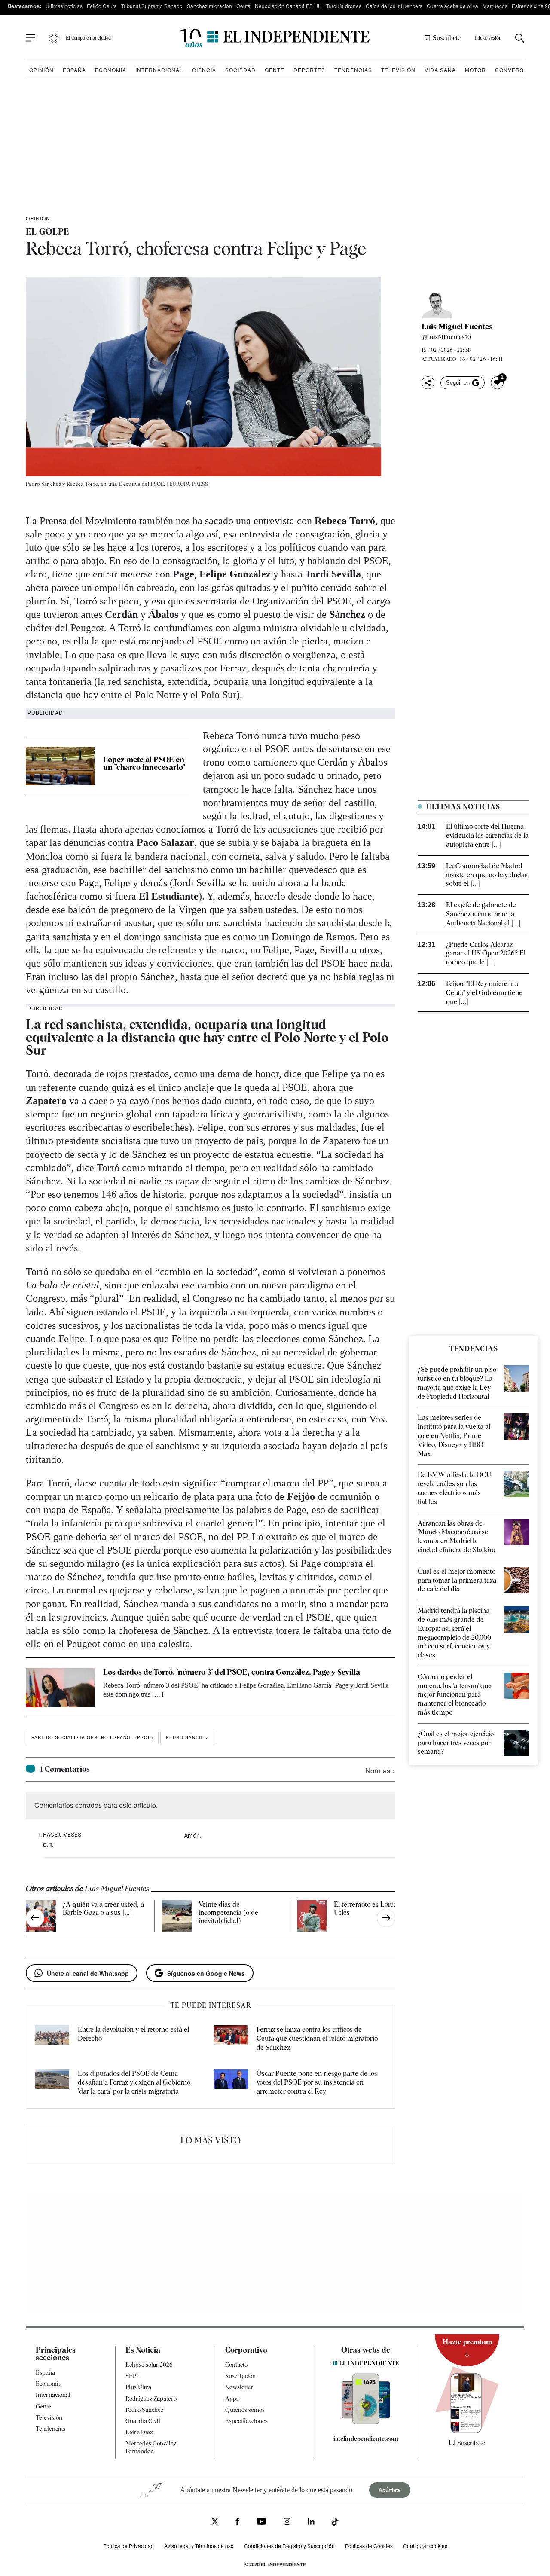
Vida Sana (440, 70)
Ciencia (204, 70)
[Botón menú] (31, 38)
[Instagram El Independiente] (287, 2523)
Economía (111, 70)
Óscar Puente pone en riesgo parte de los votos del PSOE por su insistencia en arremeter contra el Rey (317, 2083)
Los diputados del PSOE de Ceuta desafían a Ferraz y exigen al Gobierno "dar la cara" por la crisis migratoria (134, 2083)
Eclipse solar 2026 (149, 2365)
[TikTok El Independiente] (335, 2523)
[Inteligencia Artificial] (366, 2422)
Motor (475, 70)
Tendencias (353, 70)
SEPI (132, 2376)
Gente (275, 70)
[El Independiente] (275, 38)
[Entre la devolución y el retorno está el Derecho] (52, 2039)
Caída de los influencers (394, 6)
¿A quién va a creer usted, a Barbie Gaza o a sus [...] (103, 1908)
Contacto (236, 2365)
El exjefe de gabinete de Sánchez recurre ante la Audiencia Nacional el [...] (483, 914)
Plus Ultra (138, 2387)
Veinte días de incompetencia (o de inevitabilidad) (228, 1912)
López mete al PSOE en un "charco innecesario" (144, 763)
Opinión (41, 70)
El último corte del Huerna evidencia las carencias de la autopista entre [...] (487, 835)
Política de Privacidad (128, 2546)
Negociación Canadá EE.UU (288, 6)
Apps (232, 2399)
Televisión (398, 70)
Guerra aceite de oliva (452, 6)
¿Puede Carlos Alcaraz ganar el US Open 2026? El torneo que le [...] (486, 954)
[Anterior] (35, 1918)
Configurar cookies (425, 2546)
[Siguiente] (386, 1918)
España (74, 70)
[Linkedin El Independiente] (311, 2523)
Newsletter (239, 2387)
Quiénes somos (245, 2410)
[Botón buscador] (520, 38)
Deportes (309, 70)
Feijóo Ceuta (102, 6)
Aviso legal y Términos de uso (199, 2546)
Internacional (159, 70)
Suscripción (240, 2376)
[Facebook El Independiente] (237, 2523)
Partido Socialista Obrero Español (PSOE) (92, 1737)
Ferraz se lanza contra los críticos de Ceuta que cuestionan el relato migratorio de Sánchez (317, 2038)
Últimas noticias (64, 6)
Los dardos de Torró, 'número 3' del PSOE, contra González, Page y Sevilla (232, 1672)
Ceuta (243, 6)
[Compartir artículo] (428, 383)
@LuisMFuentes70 (446, 337)
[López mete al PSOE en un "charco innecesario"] (60, 766)
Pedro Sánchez (187, 1737)
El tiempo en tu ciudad (88, 38)
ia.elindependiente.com (366, 2439)
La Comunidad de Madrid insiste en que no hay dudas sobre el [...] (487, 875)
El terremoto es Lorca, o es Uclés (373, 1908)
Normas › (380, 1770)
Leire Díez (139, 2432)
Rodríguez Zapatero (151, 2399)
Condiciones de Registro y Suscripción (289, 2546)
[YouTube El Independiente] (261, 2523)
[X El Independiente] (215, 2523)
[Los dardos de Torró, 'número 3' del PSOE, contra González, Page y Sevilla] (60, 1688)
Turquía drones (344, 6)
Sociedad (240, 70)
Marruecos (495, 6)
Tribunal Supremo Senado (152, 6)
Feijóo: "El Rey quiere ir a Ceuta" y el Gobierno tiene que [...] (484, 993)
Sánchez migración (209, 6)
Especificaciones (246, 2421)
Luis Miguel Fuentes (457, 327)
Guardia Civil (143, 2421)
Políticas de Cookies (369, 2546)
